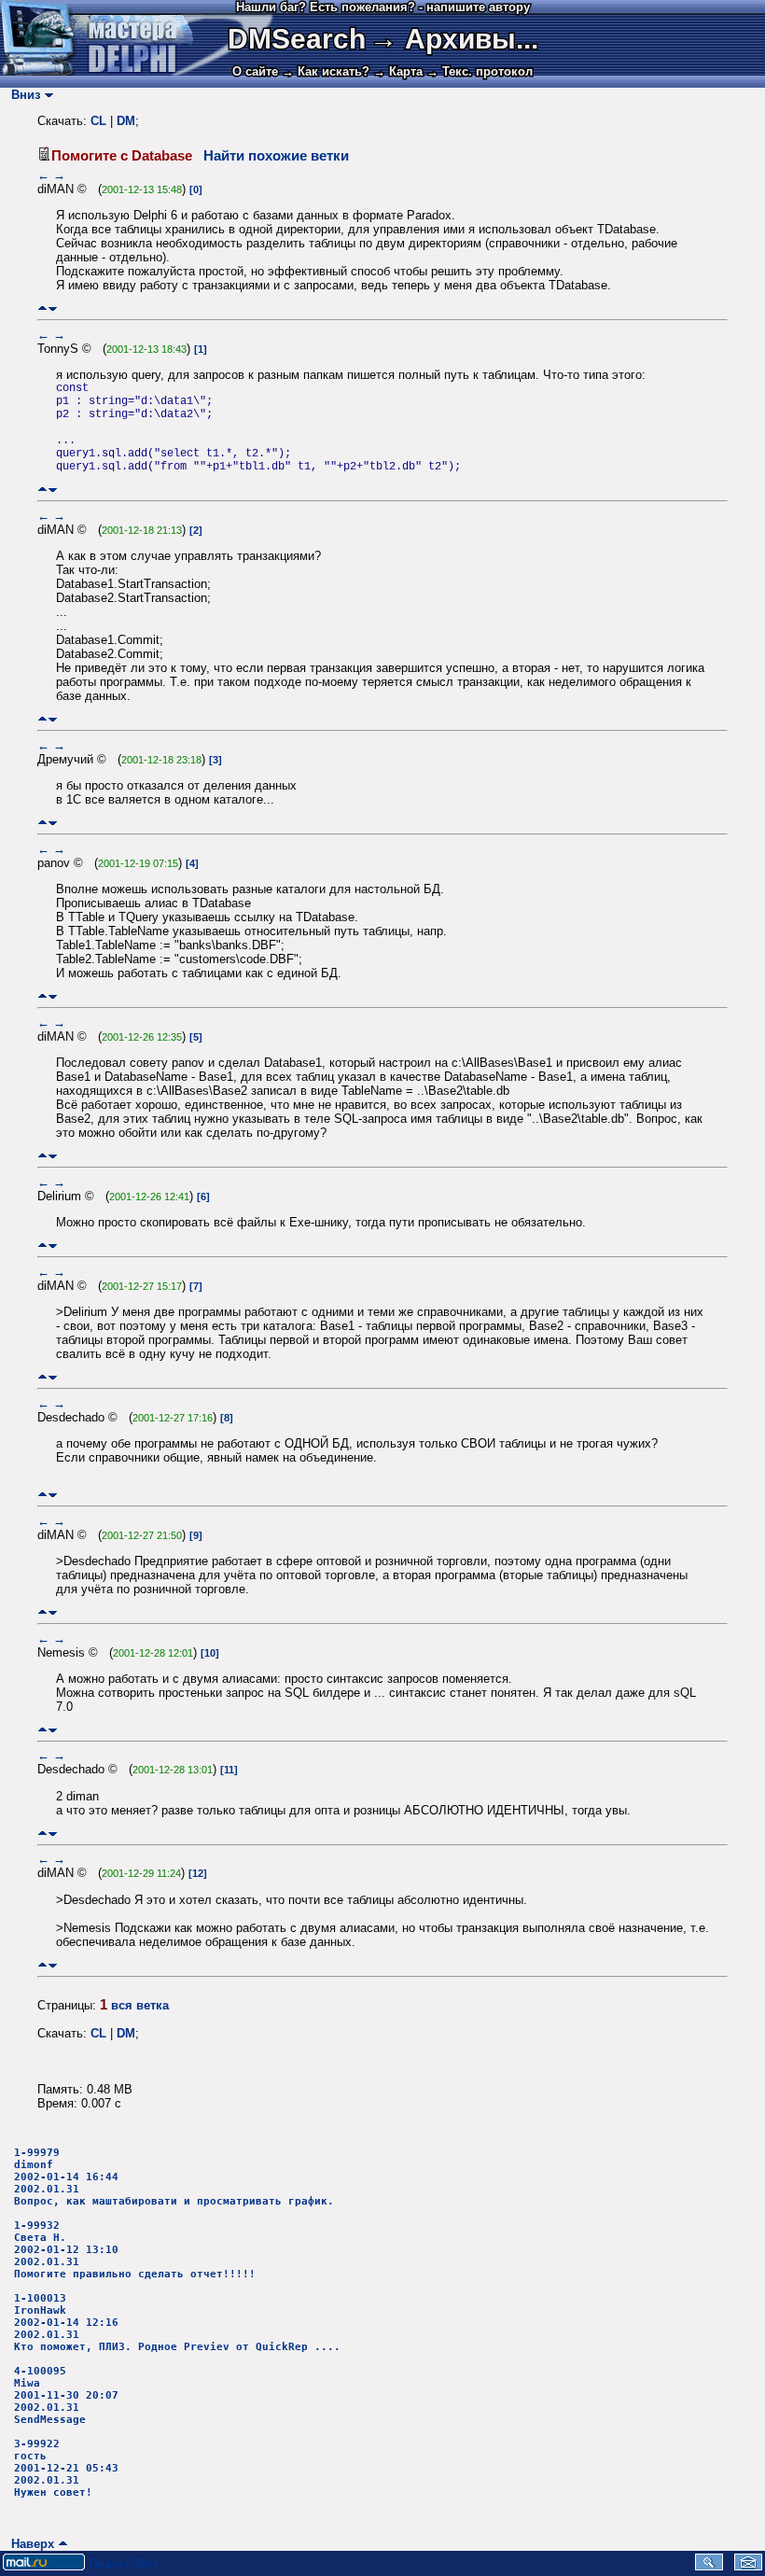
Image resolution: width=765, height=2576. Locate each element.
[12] (198, 1873)
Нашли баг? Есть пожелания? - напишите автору (383, 7)
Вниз (22, 95)
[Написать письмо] (748, 2566)
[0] (196, 189)
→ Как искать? (326, 71)
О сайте (255, 71)
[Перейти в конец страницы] (53, 308)
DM (126, 121)
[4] (192, 863)
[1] (201, 349)
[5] (196, 1037)
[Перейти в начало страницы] (42, 308)
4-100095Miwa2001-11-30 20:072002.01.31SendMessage (66, 2395)
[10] (210, 1653)
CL (98, 121)
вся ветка (140, 2005)
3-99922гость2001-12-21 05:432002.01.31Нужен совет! (66, 2468)
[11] (229, 1770)
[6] (203, 1197)
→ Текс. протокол (480, 71)
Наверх (29, 2544)
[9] (196, 1535)
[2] (196, 530)
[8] (227, 1418)
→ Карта (398, 71)
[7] (196, 1286)
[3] (216, 760)
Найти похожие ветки (276, 156)
